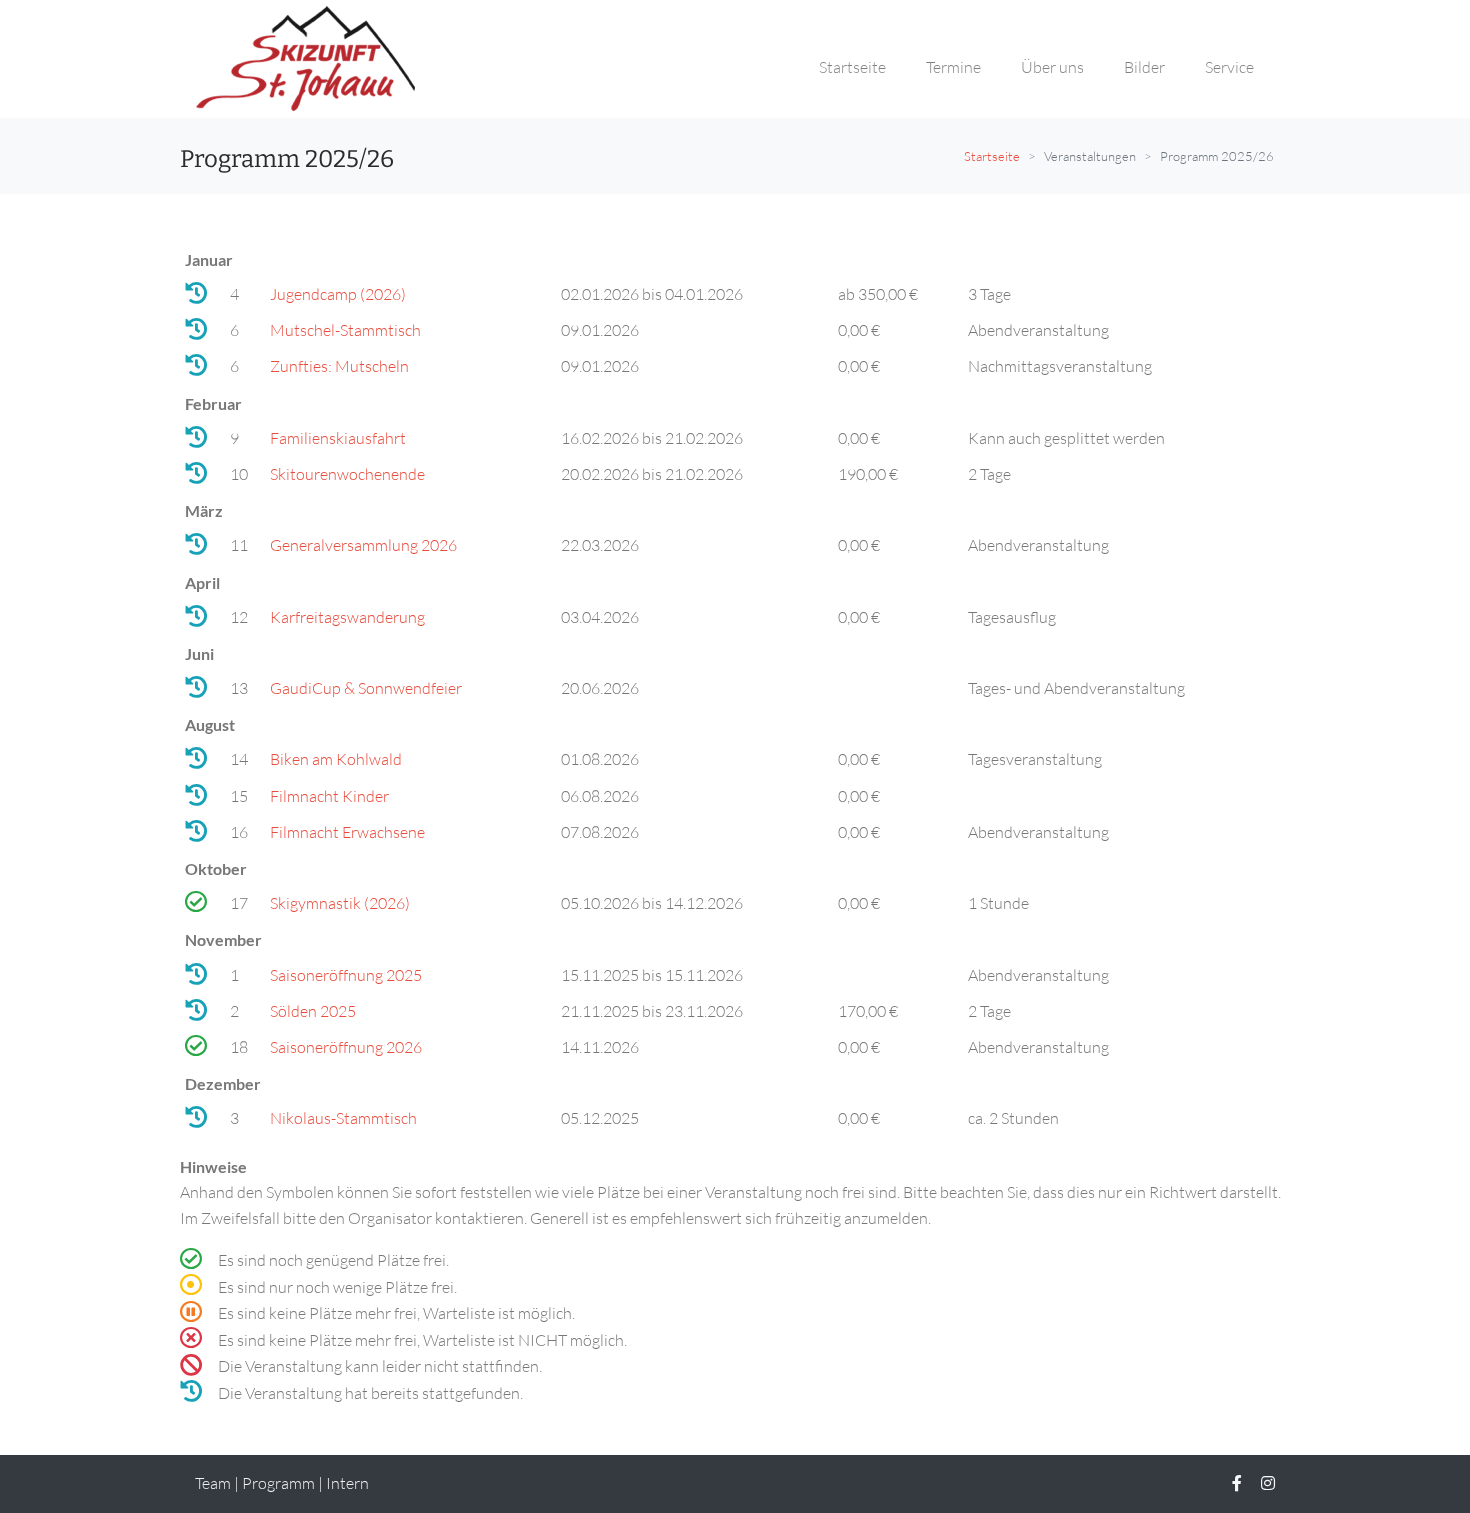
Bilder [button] (1144, 67)
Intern (347, 1483)
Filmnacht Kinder (329, 796)
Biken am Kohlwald (336, 759)
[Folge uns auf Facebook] (1237, 1483)
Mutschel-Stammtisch (345, 330)
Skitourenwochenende (347, 474)
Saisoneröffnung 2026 (346, 1047)
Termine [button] (953, 67)
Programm (278, 1483)
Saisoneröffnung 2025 (346, 975)
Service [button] (1229, 67)
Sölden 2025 (313, 1011)
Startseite (992, 156)
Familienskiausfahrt (338, 438)
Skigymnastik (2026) (340, 903)
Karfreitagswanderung (347, 617)
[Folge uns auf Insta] (1268, 1483)
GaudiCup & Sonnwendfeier (366, 688)
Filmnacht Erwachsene (347, 832)
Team (213, 1483)
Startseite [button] (852, 67)
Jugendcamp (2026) (338, 294)
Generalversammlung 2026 (363, 545)
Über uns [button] (1052, 67)
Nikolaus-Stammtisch (343, 1118)
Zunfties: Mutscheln (339, 366)
